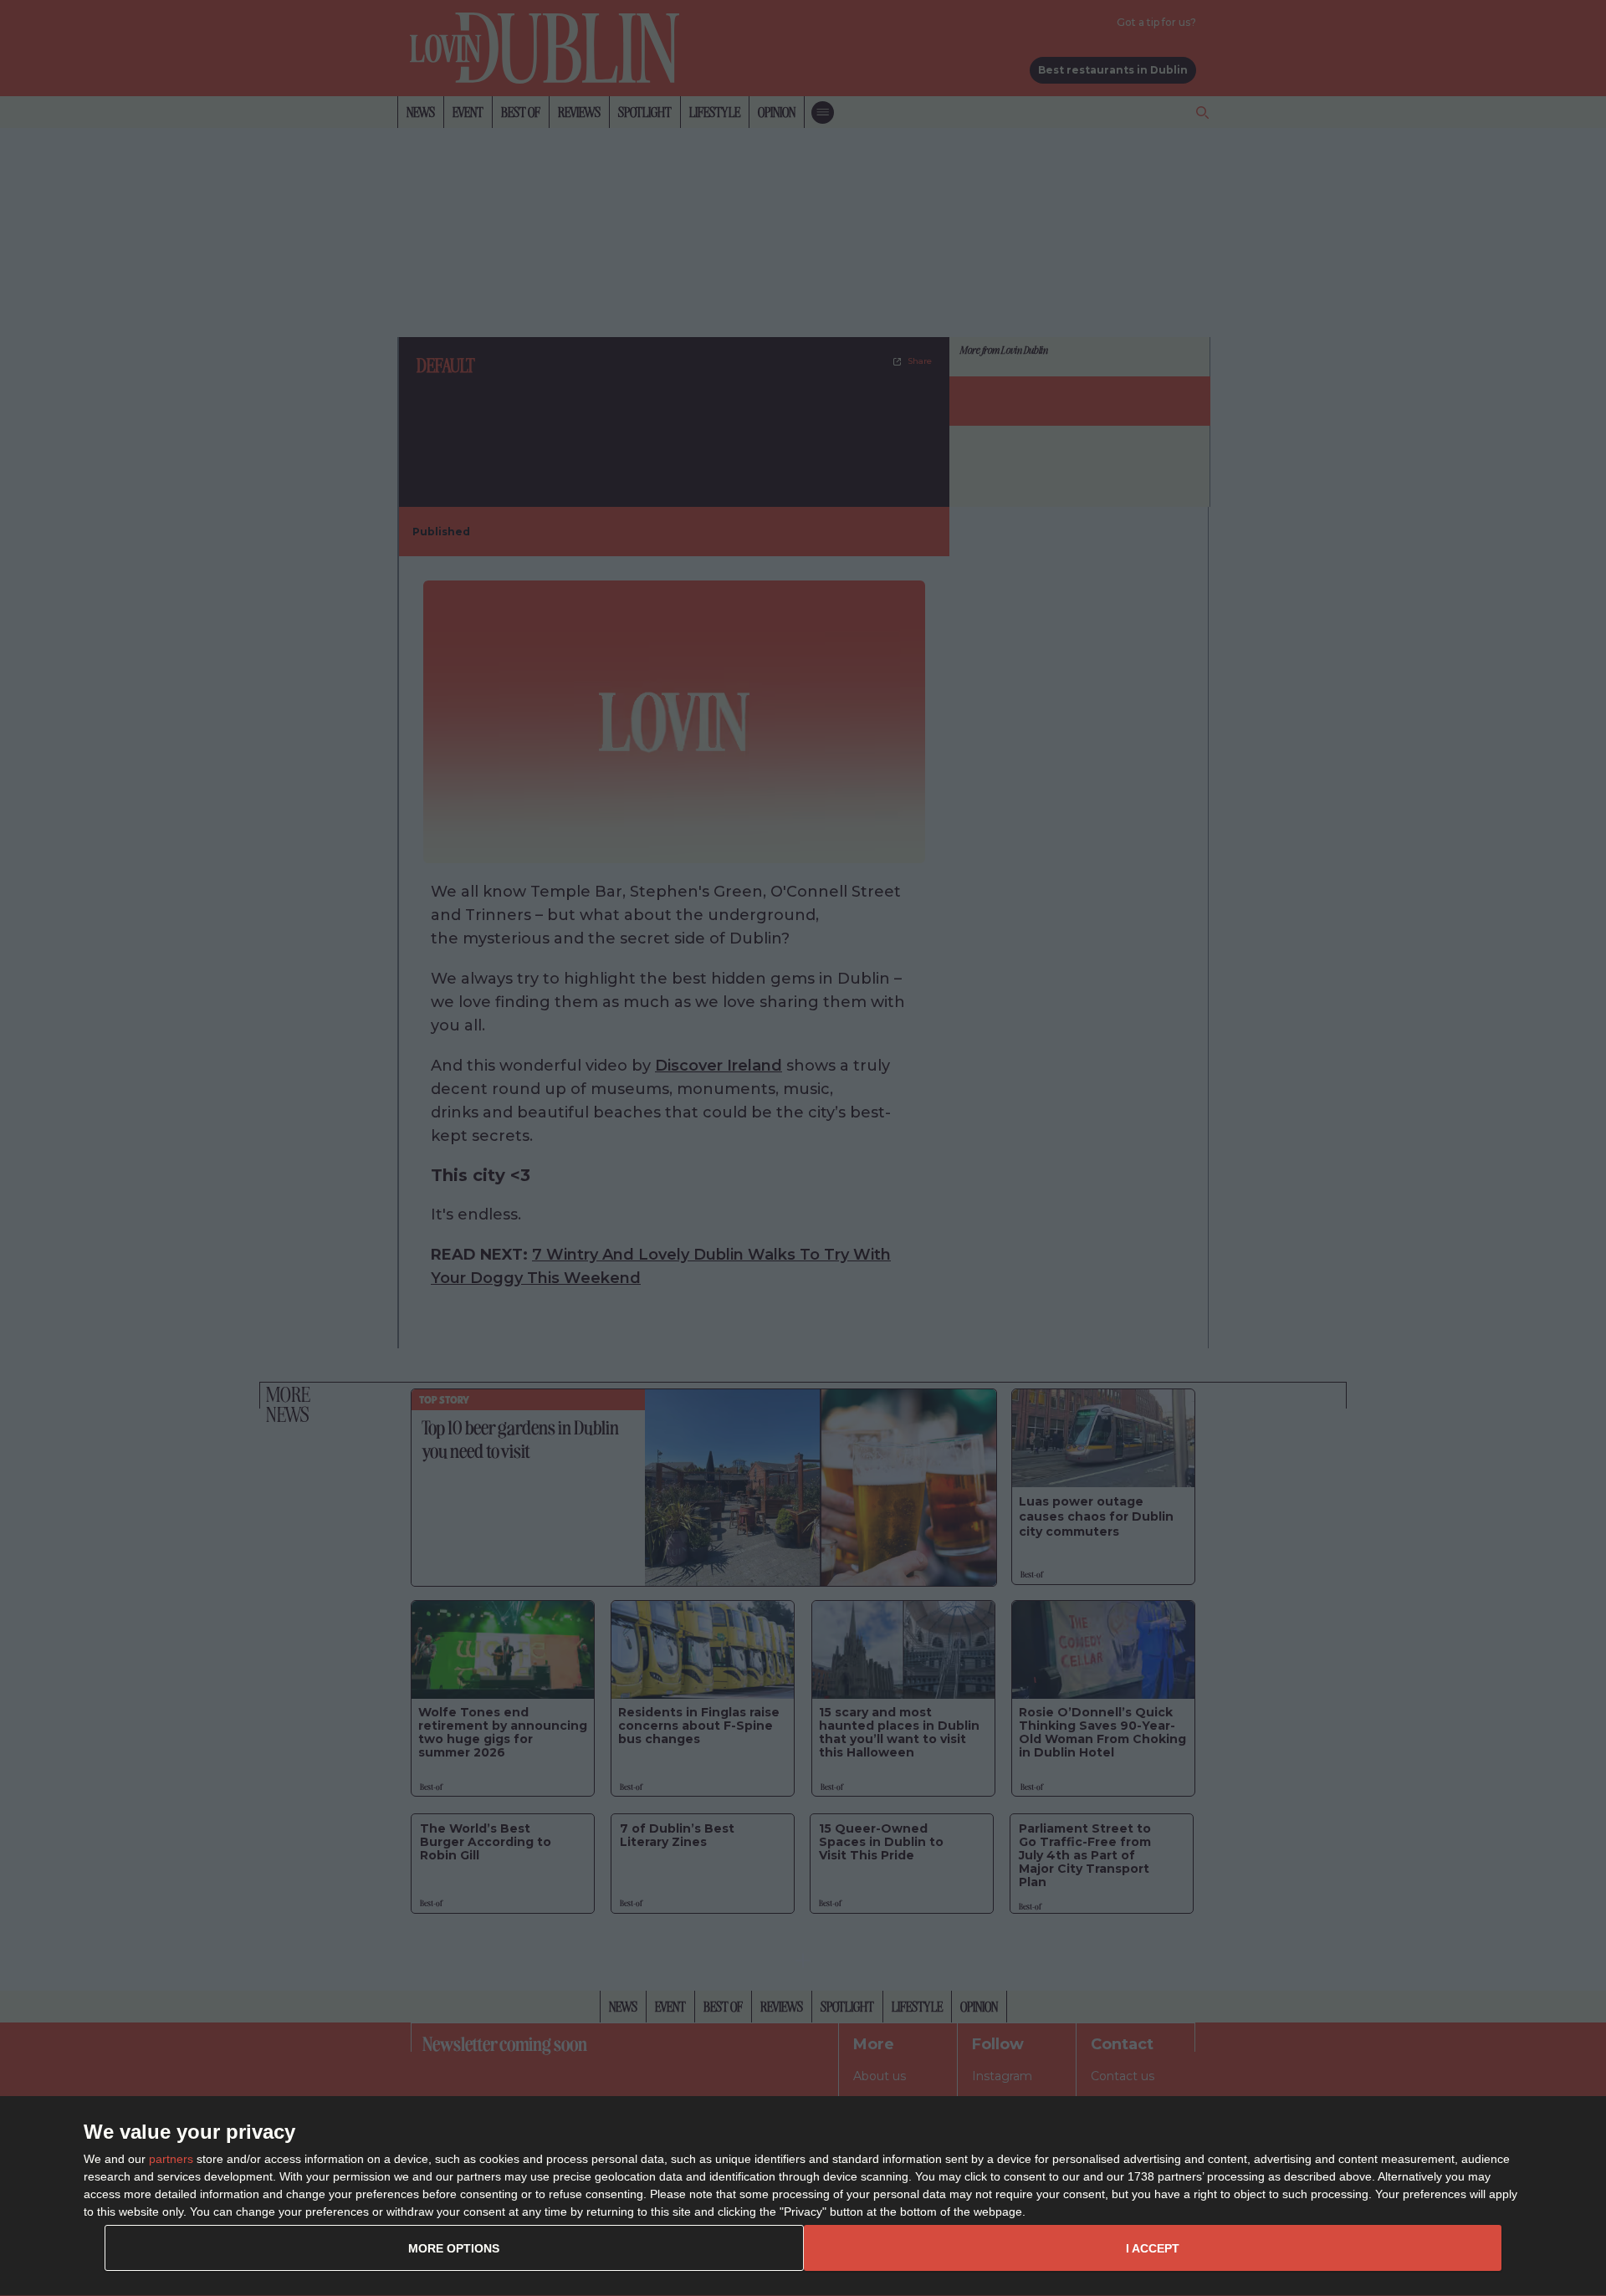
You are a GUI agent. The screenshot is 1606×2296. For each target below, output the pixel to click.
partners (171, 2159)
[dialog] (803, 2196)
